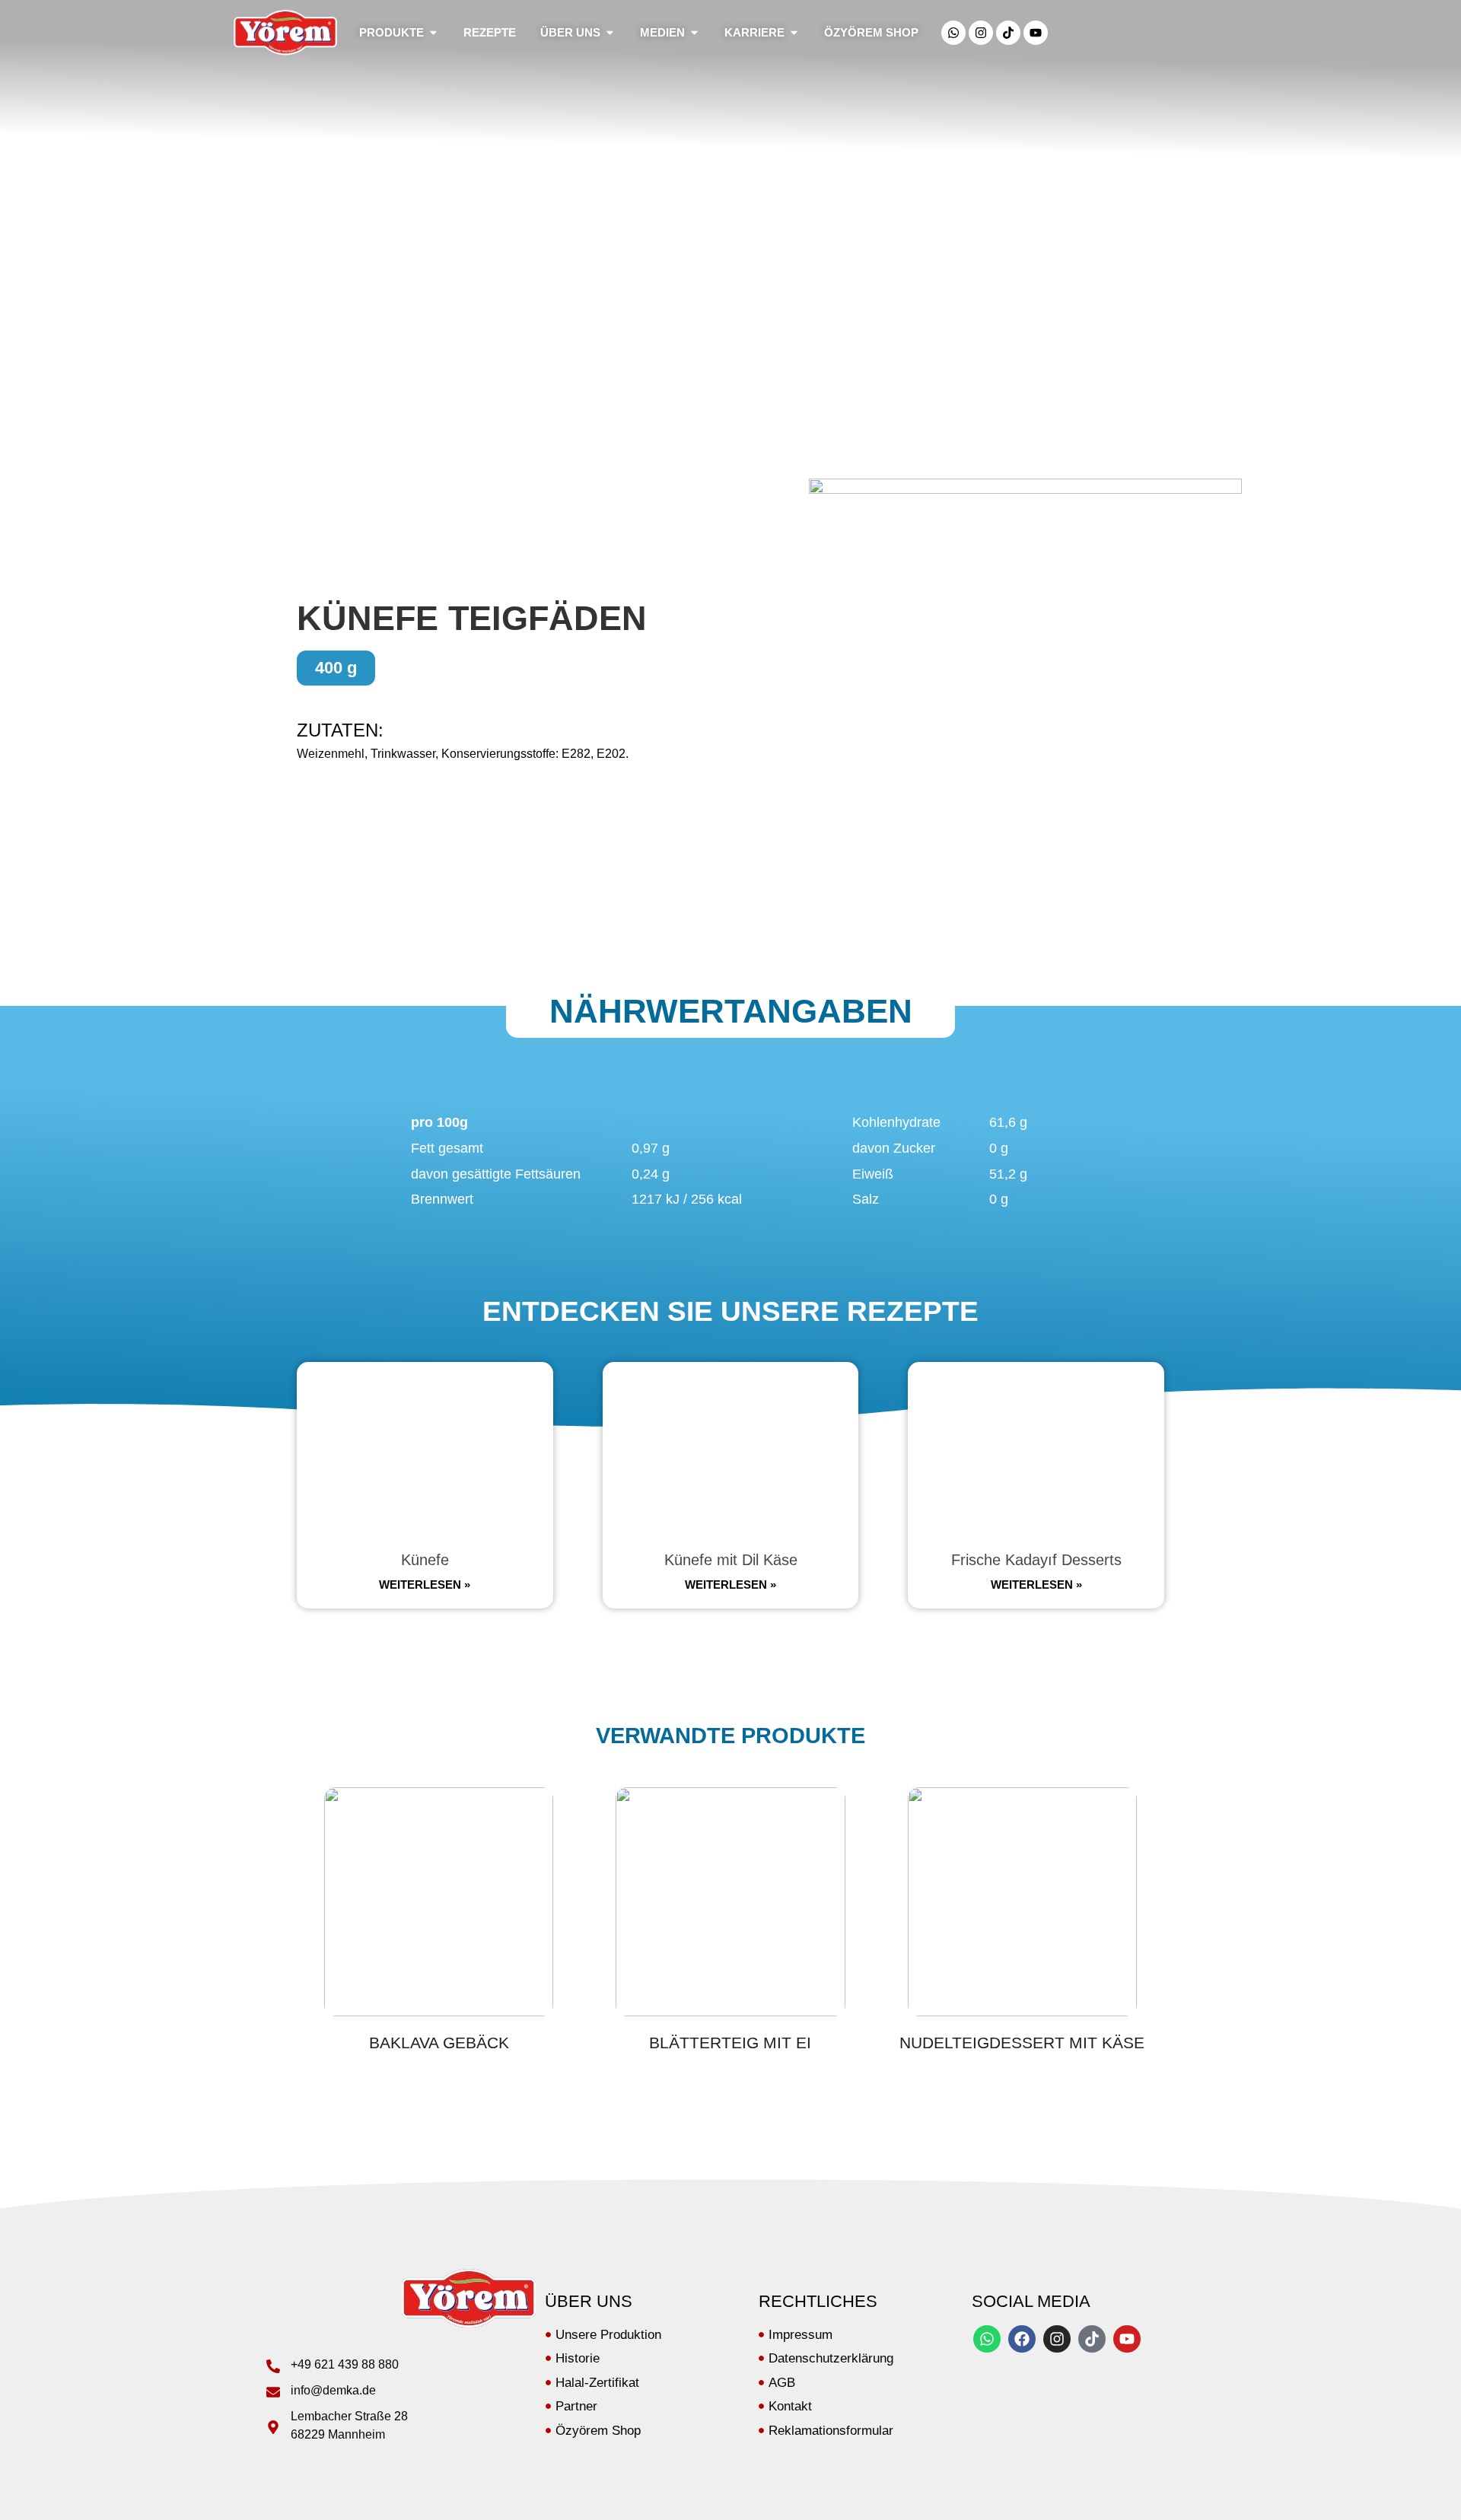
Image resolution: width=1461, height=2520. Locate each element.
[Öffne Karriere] (794, 33)
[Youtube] (1036, 33)
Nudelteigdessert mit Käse (1022, 2043)
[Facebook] (1022, 2339)
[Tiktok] (1008, 33)
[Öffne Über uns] (610, 33)
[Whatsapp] (953, 33)
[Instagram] (981, 33)
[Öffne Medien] (694, 33)
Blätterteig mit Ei (730, 2043)
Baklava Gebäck (439, 2043)
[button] (336, 668)
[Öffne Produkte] (433, 33)
